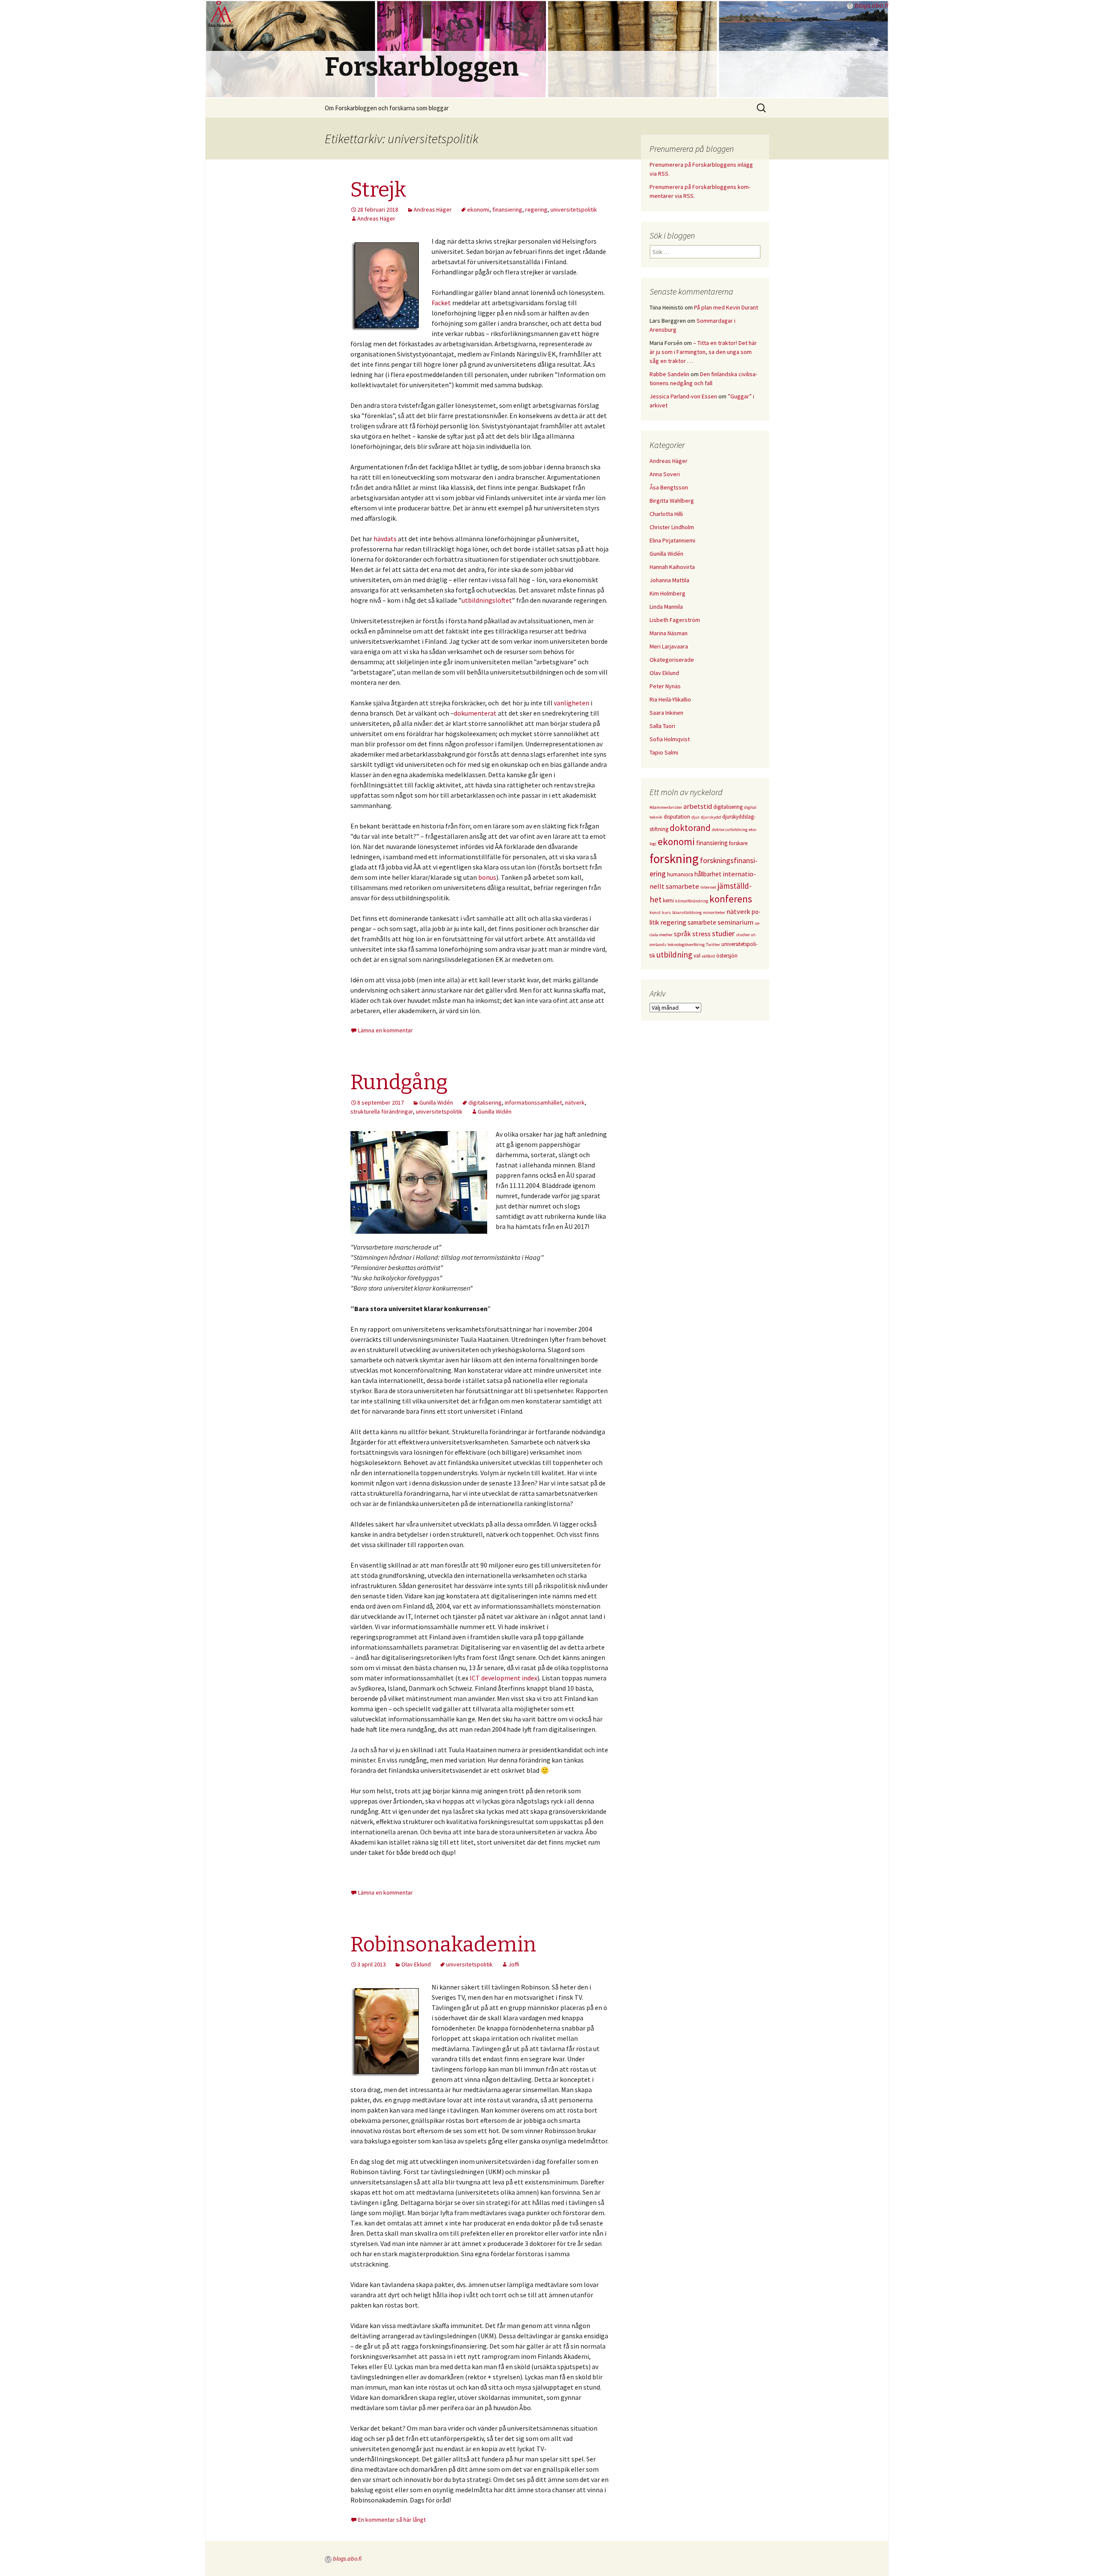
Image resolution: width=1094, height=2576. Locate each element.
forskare (738, 843)
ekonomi (478, 209)
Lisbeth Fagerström (675, 620)
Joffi (514, 1964)
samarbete (702, 922)
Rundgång (399, 1082)
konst (655, 912)
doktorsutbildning (730, 830)
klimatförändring (692, 901)
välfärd (708, 956)
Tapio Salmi (664, 752)
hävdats (385, 539)
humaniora (680, 874)
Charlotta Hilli (666, 514)
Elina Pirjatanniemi (672, 540)
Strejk (378, 190)
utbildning (674, 955)
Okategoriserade (672, 660)
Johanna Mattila (669, 580)
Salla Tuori (662, 726)
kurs (666, 912)
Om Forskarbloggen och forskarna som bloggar (387, 108)
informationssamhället (533, 1102)
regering (536, 209)
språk (682, 934)
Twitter (713, 945)
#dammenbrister (666, 807)
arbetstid (698, 806)
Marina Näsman (669, 633)
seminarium (735, 922)
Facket (441, 303)
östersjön (727, 956)
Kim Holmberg (668, 593)
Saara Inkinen (666, 713)
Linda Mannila (666, 607)
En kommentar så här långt (392, 2520)
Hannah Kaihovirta (672, 567)
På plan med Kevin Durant (726, 307)
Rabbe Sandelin (669, 374)
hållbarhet (708, 874)
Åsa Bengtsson (669, 487)
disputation (677, 817)
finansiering (507, 209)
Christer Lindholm (672, 527)
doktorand (690, 828)
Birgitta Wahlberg (672, 501)
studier (723, 933)
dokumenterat (475, 713)
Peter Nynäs (665, 686)
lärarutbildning (687, 912)
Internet (708, 887)
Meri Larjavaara (669, 646)
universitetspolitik (574, 209)
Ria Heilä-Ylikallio (670, 699)
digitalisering (485, 1102)
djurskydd (711, 817)
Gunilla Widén (436, 1102)
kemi (668, 900)
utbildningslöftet (487, 600)
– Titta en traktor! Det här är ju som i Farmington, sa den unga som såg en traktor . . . (703, 352)
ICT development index (503, 1678)
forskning (674, 859)
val (697, 956)
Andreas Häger (433, 209)
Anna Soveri (665, 474)
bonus (487, 877)
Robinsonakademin (443, 1945)
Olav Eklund (416, 1964)
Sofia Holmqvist (670, 739)
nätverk (575, 1102)
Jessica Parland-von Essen (683, 396)
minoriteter (714, 912)
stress (701, 934)
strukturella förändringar (382, 1111)
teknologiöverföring (686, 945)
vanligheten (572, 703)
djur (696, 817)
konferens (731, 899)
